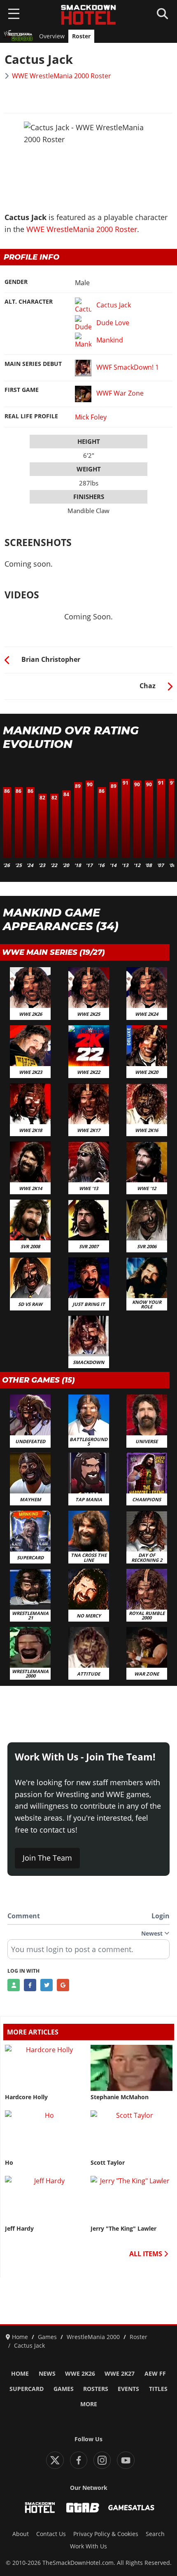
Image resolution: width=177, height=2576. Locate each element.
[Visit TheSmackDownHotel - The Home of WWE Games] (40, 2508)
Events (128, 2389)
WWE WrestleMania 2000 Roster (62, 76)
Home (20, 2374)
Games (64, 2389)
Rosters (96, 2389)
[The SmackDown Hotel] (88, 15)
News (47, 2374)
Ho (9, 2163)
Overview (52, 36)
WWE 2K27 (120, 2374)
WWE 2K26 (80, 2374)
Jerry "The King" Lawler (123, 2229)
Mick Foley (91, 417)
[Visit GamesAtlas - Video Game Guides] (131, 2508)
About (21, 2534)
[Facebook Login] (30, 1985)
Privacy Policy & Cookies (106, 2534)
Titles (158, 2389)
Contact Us (51, 2534)
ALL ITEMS (147, 2254)
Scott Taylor (108, 2163)
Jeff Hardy (19, 2229)
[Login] (14, 1985)
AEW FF (155, 2374)
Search (155, 2534)
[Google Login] (63, 1985)
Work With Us (88, 2546)
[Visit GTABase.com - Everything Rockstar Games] (83, 2508)
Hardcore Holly (26, 2097)
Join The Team (47, 1858)
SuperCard (27, 2389)
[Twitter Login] (47, 1985)
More (89, 2404)
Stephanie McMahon (120, 2097)
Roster (81, 36)
